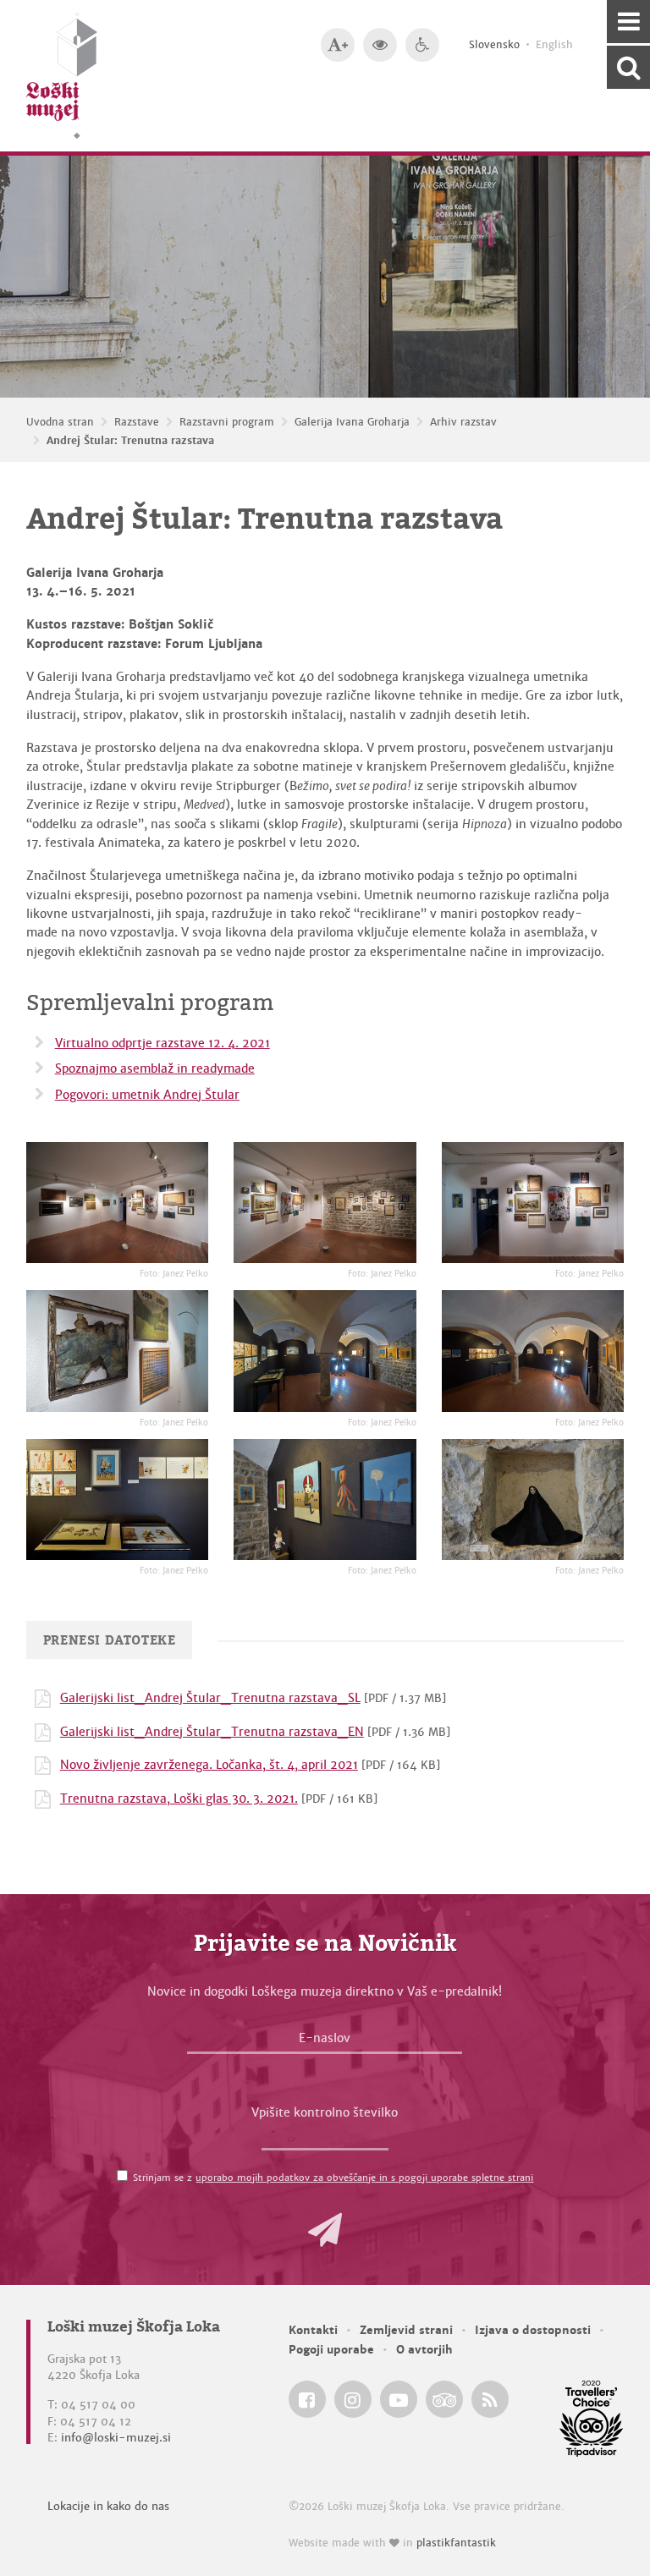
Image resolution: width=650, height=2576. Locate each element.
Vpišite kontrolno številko (325, 2112)
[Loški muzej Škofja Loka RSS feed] (490, 2399)
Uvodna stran (60, 422)
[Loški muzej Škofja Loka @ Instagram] (353, 2399)
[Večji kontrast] (380, 45)
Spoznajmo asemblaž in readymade (155, 1068)
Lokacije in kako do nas (108, 2506)
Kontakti (313, 2330)
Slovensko (494, 45)
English (554, 45)
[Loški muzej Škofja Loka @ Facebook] (307, 2399)
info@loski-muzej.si (116, 2438)
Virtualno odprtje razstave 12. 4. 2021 (162, 1043)
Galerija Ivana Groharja (352, 422)
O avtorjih (424, 2350)
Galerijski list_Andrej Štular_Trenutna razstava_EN (212, 1732)
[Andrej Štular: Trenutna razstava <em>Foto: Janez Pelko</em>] (117, 1203)
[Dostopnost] (422, 45)
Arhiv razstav (463, 422)
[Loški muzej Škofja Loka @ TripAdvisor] (444, 2399)
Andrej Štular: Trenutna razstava (130, 441)
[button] (325, 2230)
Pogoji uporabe (331, 2350)
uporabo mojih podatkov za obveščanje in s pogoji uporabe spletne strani (364, 2178)
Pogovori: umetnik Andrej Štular (147, 1095)
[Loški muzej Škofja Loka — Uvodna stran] (62, 76)
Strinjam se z (333, 2178)
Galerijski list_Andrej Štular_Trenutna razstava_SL (210, 1698)
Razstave (137, 422)
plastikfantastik (456, 2543)
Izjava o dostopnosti (533, 2330)
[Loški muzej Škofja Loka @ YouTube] (399, 2399)
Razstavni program (227, 422)
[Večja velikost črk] (338, 45)
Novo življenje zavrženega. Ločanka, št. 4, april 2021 (209, 1765)
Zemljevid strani (406, 2330)
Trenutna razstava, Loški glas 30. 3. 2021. (179, 1799)
